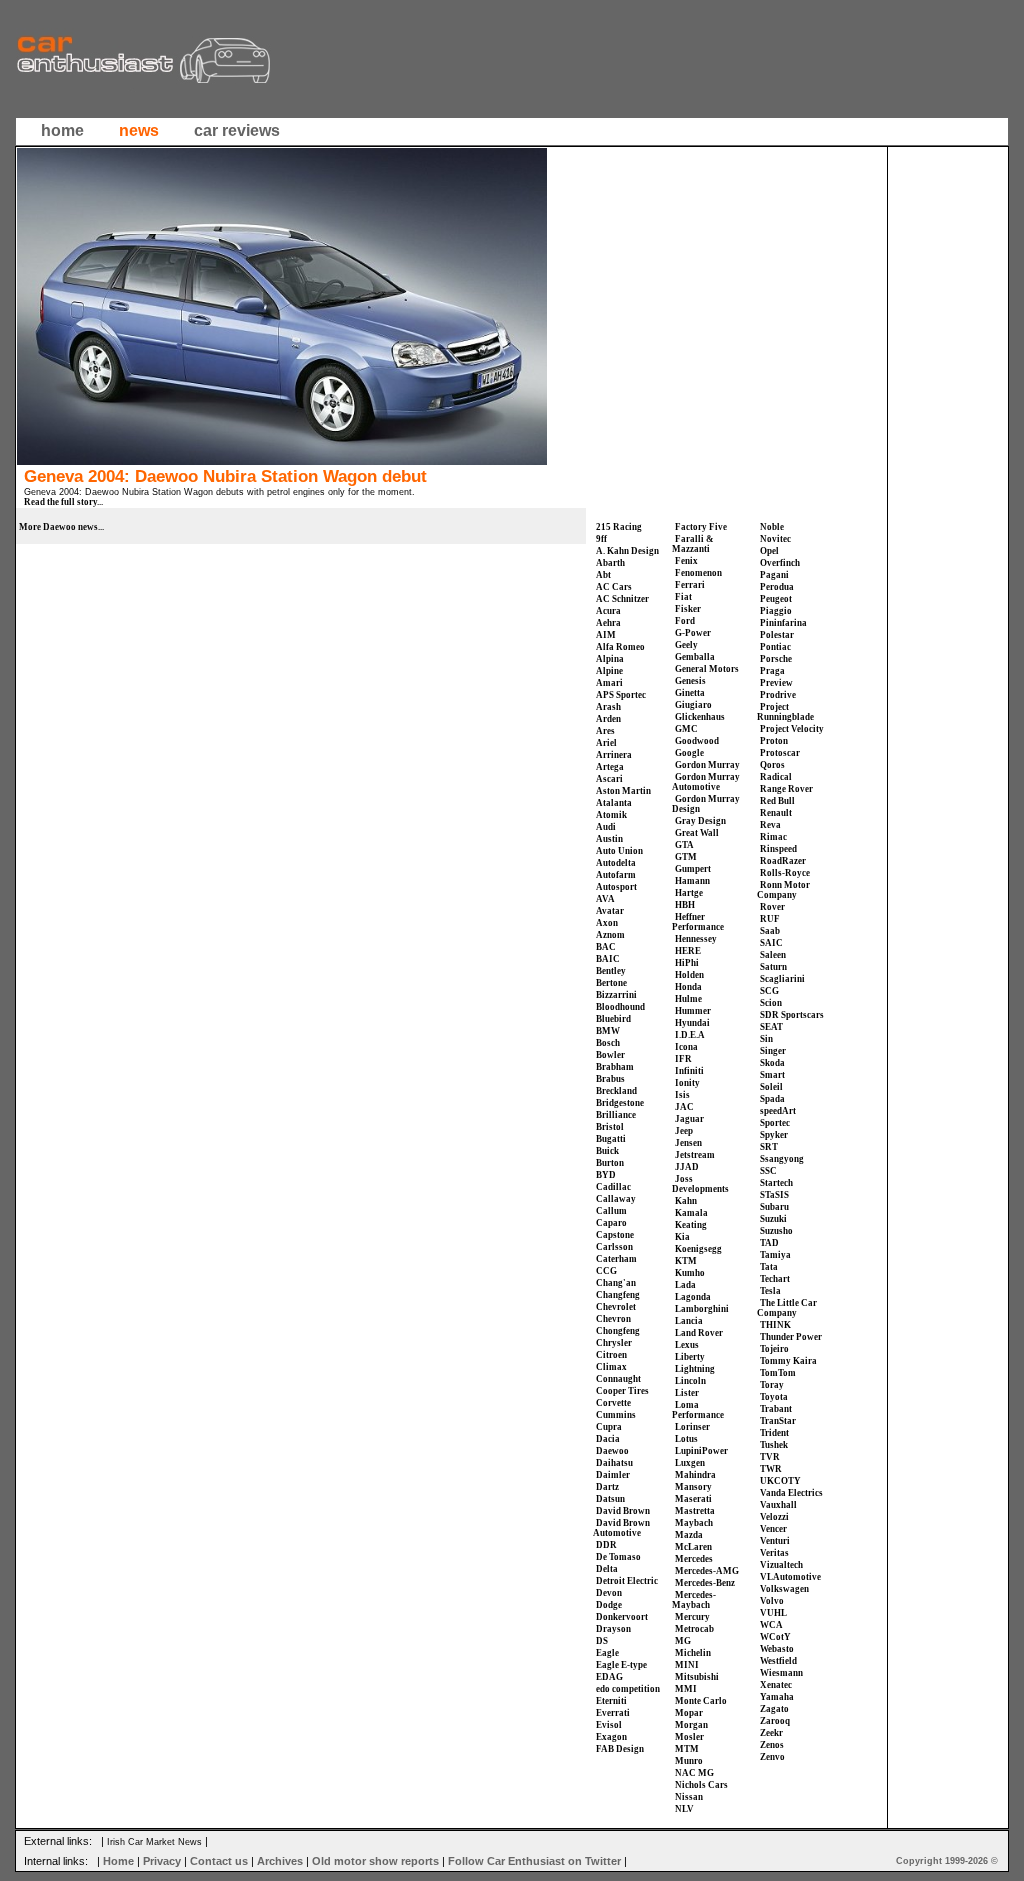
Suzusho (776, 1231)
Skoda (772, 1063)
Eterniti (611, 1701)
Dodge (609, 1605)
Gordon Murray (707, 765)
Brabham (615, 1067)
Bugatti (611, 1139)
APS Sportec (621, 695)
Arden (608, 719)
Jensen (688, 1143)
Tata (769, 1267)
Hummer (693, 1011)
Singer (773, 1051)
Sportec (775, 1123)
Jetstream (695, 1155)
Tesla (770, 1291)
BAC (606, 947)
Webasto (777, 1649)
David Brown (623, 1511)
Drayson (613, 1629)
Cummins (616, 1415)
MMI (686, 1689)
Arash (608, 707)
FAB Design (620, 1749)
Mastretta (695, 1511)
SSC (768, 1171)
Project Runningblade (785, 712)
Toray (772, 1385)
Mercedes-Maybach (694, 1600)
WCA (771, 1625)
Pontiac (775, 647)
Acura (608, 611)
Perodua (777, 587)
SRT (769, 1147)
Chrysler (614, 1343)
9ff (601, 539)
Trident (774, 1433)
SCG (769, 991)
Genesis (690, 681)
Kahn (686, 1201)
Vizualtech (781, 1565)
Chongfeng (618, 1331)
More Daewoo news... (61, 527)
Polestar (777, 635)
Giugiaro (693, 705)
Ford (685, 621)
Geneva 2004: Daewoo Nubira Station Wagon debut (225, 476)
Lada (685, 1285)
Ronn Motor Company (783, 890)
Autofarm (616, 875)
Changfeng (618, 1295)
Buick (607, 1151)
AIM (606, 635)
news (139, 130)
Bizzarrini (616, 995)
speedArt (778, 1111)
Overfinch (780, 563)
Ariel (606, 743)
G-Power (693, 633)
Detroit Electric (627, 1581)
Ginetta (690, 693)
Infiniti (689, 1071)
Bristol (610, 1127)
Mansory (693, 1487)
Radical (776, 777)
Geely (686, 645)
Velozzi (774, 1517)
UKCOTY (780, 1481)
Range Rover (786, 789)
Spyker (774, 1135)
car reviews (237, 130)
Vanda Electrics (791, 1493)
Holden (689, 975)
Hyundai (692, 1023)
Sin (766, 1039)
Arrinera (614, 755)
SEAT (771, 1027)
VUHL (773, 1613)
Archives (280, 1861)
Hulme (688, 999)
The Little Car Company (787, 1308)
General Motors (707, 669)
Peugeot (776, 599)
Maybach (694, 1523)
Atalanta (614, 803)
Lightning (695, 1369)
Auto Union (619, 851)
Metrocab (694, 1629)
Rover (772, 907)
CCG (606, 1271)
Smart (772, 1075)
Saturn (773, 967)
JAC (684, 1107)
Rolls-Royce (785, 873)
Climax (611, 1367)
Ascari (609, 779)
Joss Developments (700, 1184)
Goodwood (697, 741)
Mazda (689, 1535)
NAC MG (694, 1773)
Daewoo (612, 1451)
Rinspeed (778, 849)
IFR (683, 1059)
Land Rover (699, 1333)
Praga (772, 671)
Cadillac (613, 1187)
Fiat (683, 597)
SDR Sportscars (792, 1015)
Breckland (616, 1091)
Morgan (691, 1725)
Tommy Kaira (788, 1361)
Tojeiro (774, 1349)
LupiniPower (701, 1451)
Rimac (773, 837)
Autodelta (616, 863)
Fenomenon (698, 573)
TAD (769, 1243)
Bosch (608, 1043)
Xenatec (776, 1685)
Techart (775, 1279)
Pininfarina (783, 623)
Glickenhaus (700, 717)
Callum (611, 1211)
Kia (682, 1237)
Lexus (687, 1345)
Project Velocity (792, 729)
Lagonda (693, 1297)
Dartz (607, 1487)
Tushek (774, 1445)
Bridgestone (620, 1103)
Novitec (775, 539)
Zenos (772, 1745)
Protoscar (780, 753)
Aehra (608, 623)
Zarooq (775, 1721)
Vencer (773, 1529)
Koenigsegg (698, 1249)
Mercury (692, 1617)
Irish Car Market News (154, 1842)
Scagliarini (782, 979)
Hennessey (696, 939)
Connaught (618, 1379)
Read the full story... (63, 502)
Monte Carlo (701, 1701)
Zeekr (771, 1733)
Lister (687, 1393)
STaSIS (774, 1195)
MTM (687, 1749)
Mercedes (694, 1559)
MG (683, 1641)
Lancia (689, 1321)
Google (689, 753)
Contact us (219, 1861)
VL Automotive (790, 1577)
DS (602, 1641)
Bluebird (613, 1019)
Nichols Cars (701, 1785)
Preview (776, 683)
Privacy (162, 1861)
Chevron (613, 1319)
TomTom (778, 1373)
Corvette (613, 1403)
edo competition (628, 1689)
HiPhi (687, 963)
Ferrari (690, 585)
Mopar (689, 1713)
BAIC (608, 959)
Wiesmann (781, 1673)
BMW (608, 1031)
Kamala (691, 1213)
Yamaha (777, 1697)
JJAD (687, 1167)
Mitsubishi (697, 1677)
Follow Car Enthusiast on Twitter (534, 1861)
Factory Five (701, 527)
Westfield (778, 1661)
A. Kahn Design (627, 551)
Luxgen (690, 1463)
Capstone (615, 1235)
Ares (605, 731)
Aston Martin (623, 791)
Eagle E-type (621, 1665)
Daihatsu (614, 1463)
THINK (775, 1325)
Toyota (774, 1397)
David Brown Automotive (621, 1528)
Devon (609, 1593)
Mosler (689, 1737)
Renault (776, 813)
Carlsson (614, 1247)
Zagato (774, 1709)
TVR (770, 1457)
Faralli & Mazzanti (693, 544)
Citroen (611, 1355)
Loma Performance (698, 1410)
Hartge (689, 893)
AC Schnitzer (622, 599)
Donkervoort (622, 1617)
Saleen (773, 955)
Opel (769, 551)
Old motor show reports (375, 1861)
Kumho (690, 1273)
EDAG (609, 1677)
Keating (691, 1225)
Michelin (693, 1653)
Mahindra (695, 1475)
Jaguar (689, 1119)
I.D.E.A (690, 1035)
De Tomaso (618, 1557)
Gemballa (695, 657)
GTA (684, 845)
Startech (776, 1183)
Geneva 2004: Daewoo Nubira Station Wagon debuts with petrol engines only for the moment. (219, 492)
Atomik (611, 815)
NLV (684, 1809)
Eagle (607, 1653)
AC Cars (614, 587)
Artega (610, 767)
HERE (688, 951)
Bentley (611, 971)
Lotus (686, 1439)
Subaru (774, 1207)
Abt (603, 575)
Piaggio (776, 611)
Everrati (613, 1713)
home (62, 130)
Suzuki (773, 1219)
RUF (770, 919)
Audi (606, 827)
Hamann (692, 881)
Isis (682, 1095)
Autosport (616, 887)
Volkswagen (784, 1589)
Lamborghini (702, 1309)
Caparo (611, 1223)
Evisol (609, 1725)
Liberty (690, 1357)
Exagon (611, 1737)
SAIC (771, 943)
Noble (772, 527)
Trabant (776, 1409)
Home (118, 1861)
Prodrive (778, 695)
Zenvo (772, 1757)
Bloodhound (620, 1007)
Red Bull (777, 801)
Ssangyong (782, 1159)
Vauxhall (778, 1505)
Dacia (608, 1439)
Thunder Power (791, 1337)
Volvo (772, 1601)
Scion (771, 1003)
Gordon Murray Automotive (706, 782)
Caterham (616, 1259)
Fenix (686, 561)
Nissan (689, 1797)
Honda (688, 987)
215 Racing (619, 527)
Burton (610, 1163)
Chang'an (616, 1283)
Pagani (774, 575)
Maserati (693, 1499)
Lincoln (690, 1381)
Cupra (609, 1427)
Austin (609, 839)
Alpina (610, 659)
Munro (689, 1761)
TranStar (778, 1421)
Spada (772, 1099)
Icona (686, 1047)
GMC (686, 729)
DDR (606, 1545)
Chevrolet (616, 1307)
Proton (774, 741)
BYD (606, 1175)
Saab (770, 931)
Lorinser (692, 1427)
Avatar (610, 911)
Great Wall (697, 833)
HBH (685, 905)
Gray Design (700, 821)
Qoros (772, 765)
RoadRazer (783, 861)
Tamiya (775, 1255)
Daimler (613, 1475)
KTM (686, 1261)
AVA (605, 899)
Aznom (610, 935)
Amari (609, 683)
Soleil (771, 1087)
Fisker (688, 609)
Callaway (616, 1199)
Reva (770, 825)
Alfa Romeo (620, 647)
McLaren (693, 1547)
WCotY (775, 1637)
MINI (687, 1665)
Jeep (684, 1131)
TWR (771, 1469)
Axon (607, 923)
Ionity (687, 1083)
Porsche (776, 659)
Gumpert (693, 869)
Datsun (610, 1499)
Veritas (774, 1553)
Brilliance (616, 1115)
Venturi (775, 1541)
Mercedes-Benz (705, 1583)
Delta (607, 1569)
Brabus (610, 1079)
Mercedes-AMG (707, 1571)
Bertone (611, 983)
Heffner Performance (698, 922)
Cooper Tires (622, 1391)
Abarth (610, 563)
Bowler (610, 1055)
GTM (686, 857)
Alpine (609, 671)
